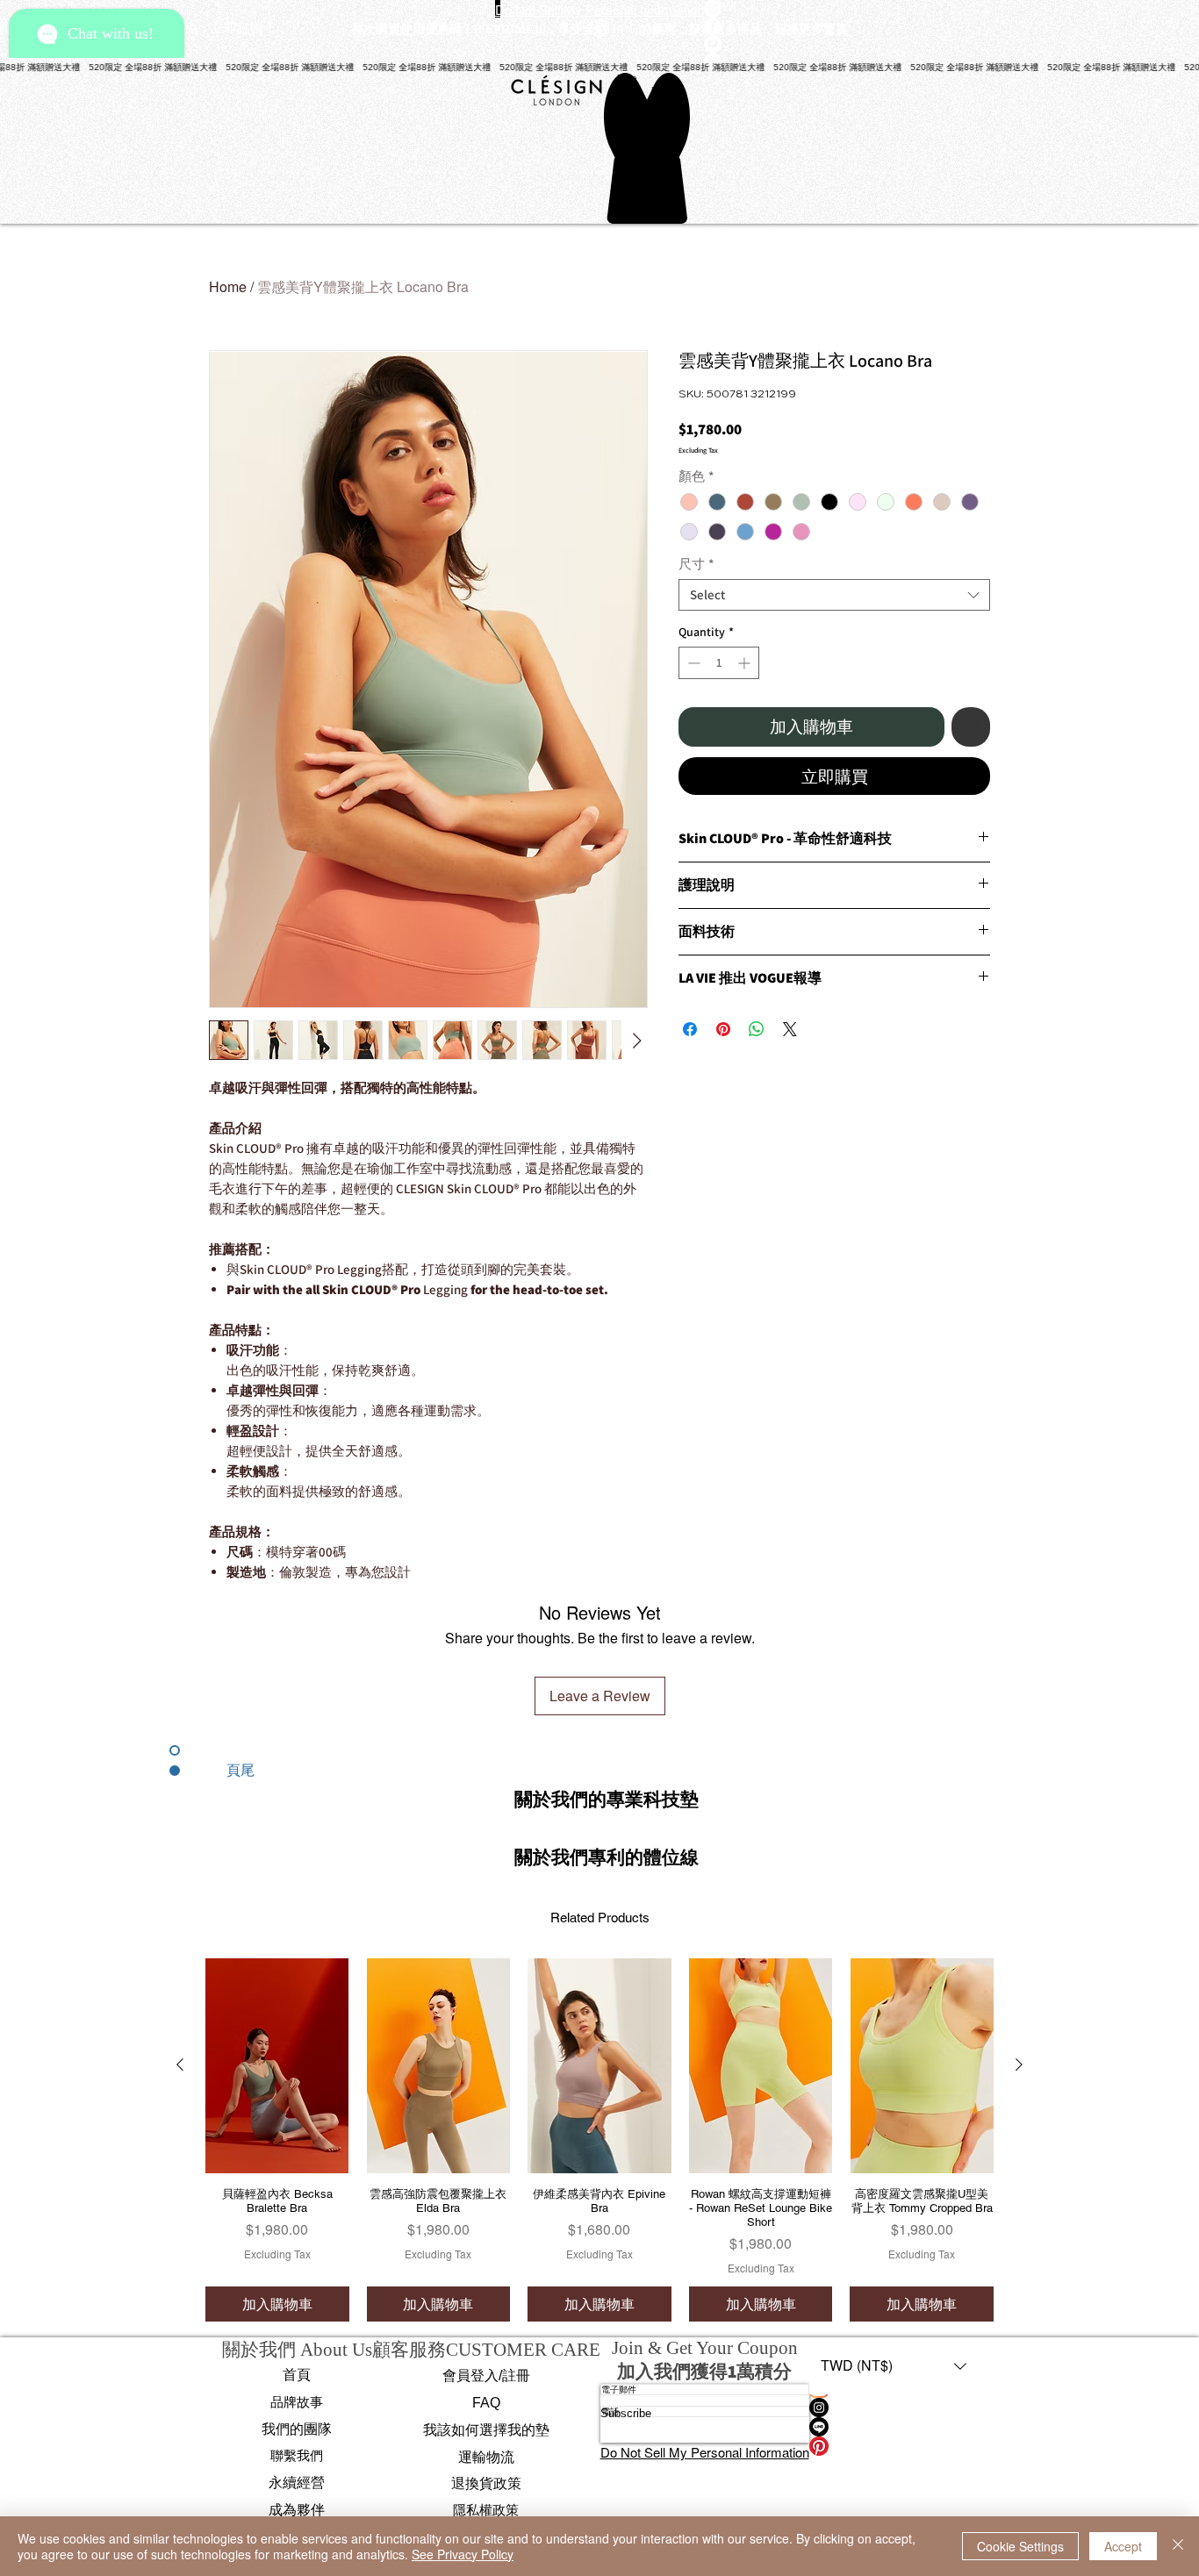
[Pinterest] (894, 2446)
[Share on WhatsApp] (757, 1029)
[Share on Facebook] (690, 1029)
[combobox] (834, 595)
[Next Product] (1019, 2064)
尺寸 (696, 564)
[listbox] (894, 2366)
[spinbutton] (719, 663)
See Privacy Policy (463, 2554)
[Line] (894, 2427)
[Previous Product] (180, 2064)
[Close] (1178, 2546)
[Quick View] (277, 2066)
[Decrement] (692, 663)
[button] (607, 1799)
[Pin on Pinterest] (723, 1029)
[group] (599, 2140)
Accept (1123, 2546)
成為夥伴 (297, 2510)
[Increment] (746, 663)
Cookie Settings (1020, 2546)
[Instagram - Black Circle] (894, 2408)
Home (228, 286)
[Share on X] (790, 1029)
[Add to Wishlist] (971, 727)
